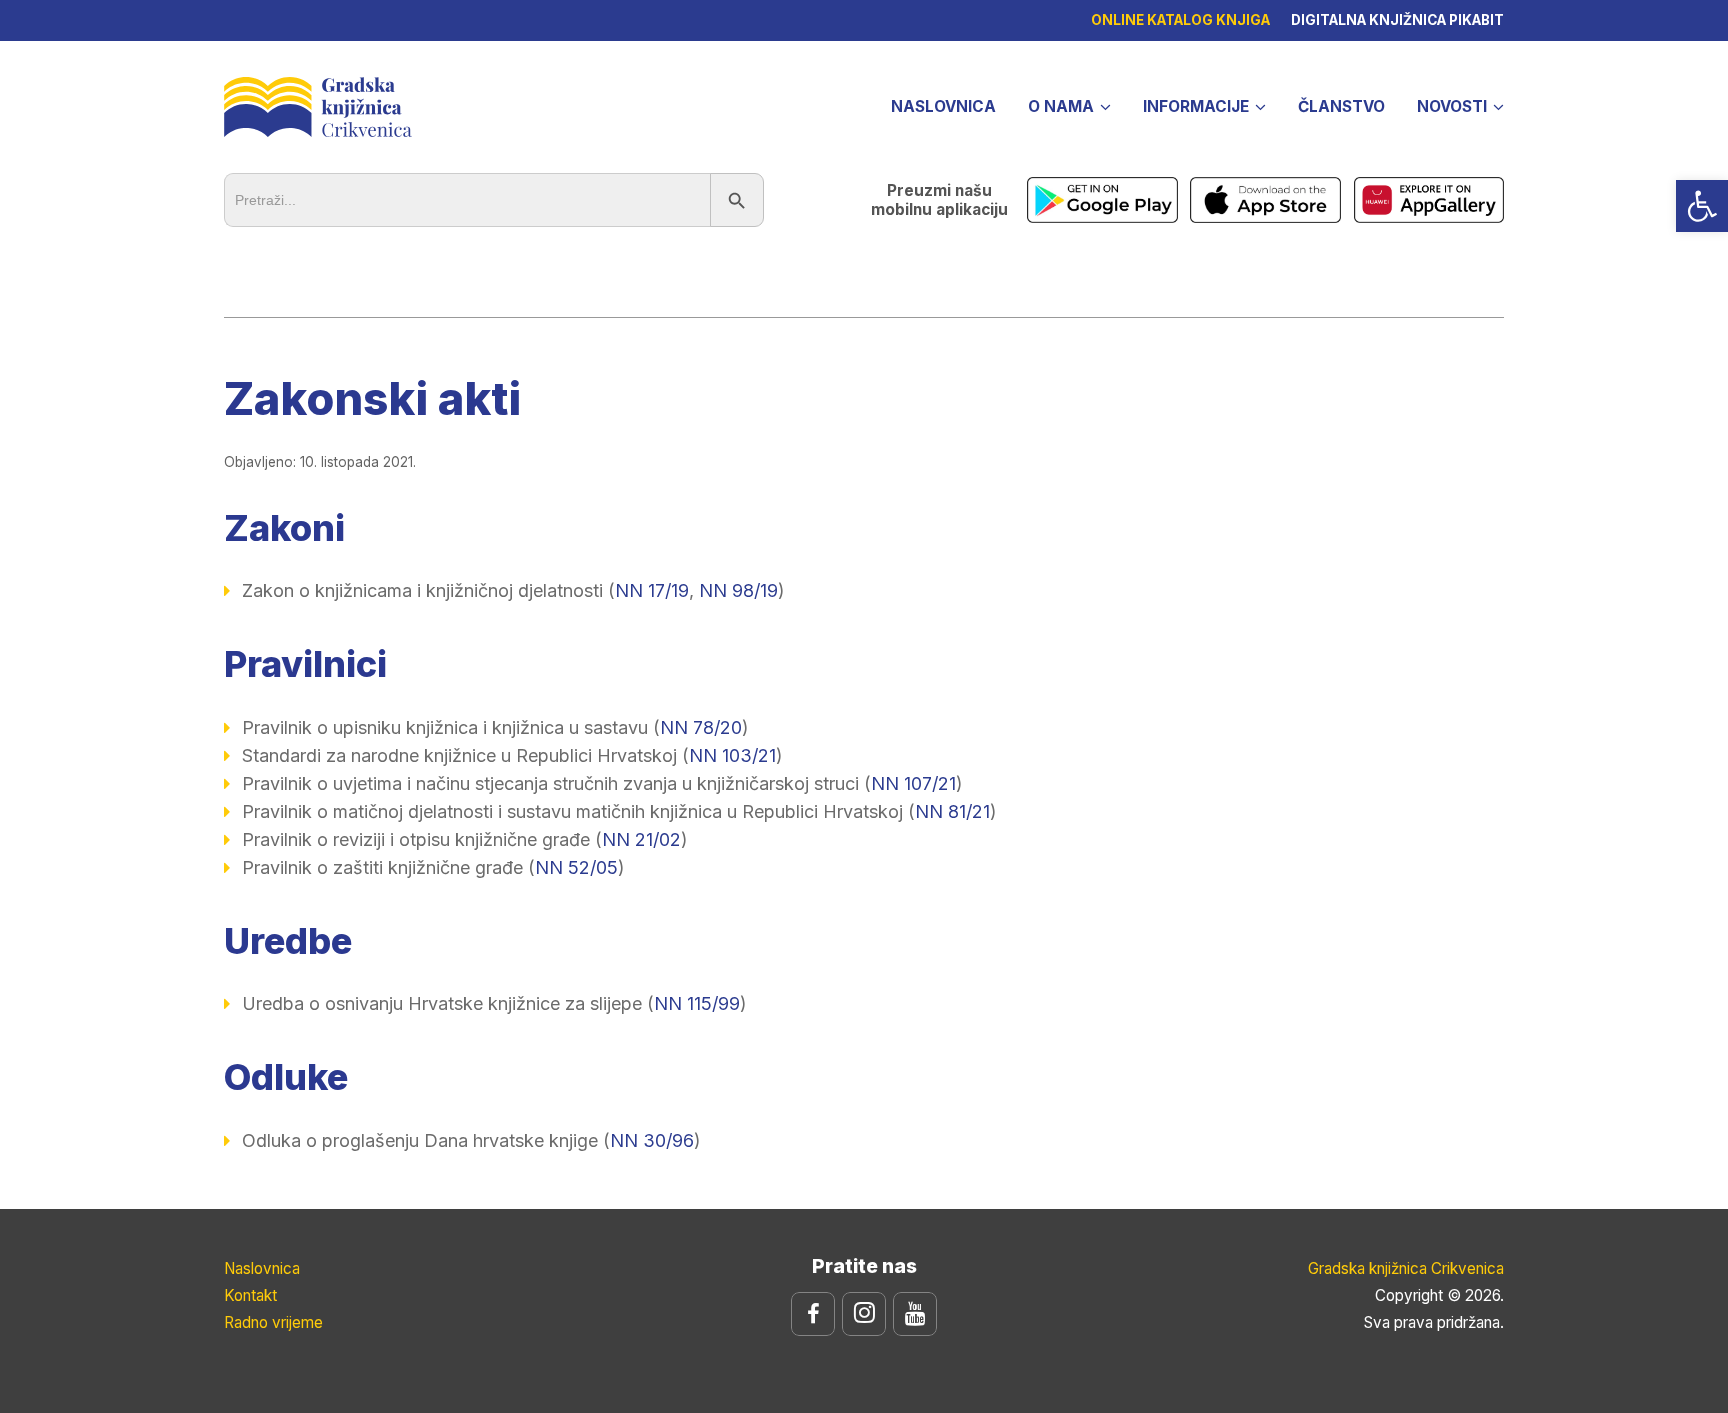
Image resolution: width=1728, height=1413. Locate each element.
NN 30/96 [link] (652, 1140)
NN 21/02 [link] (641, 839)
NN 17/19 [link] (652, 590)
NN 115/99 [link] (697, 1003)
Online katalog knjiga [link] (1180, 20)
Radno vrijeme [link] (273, 1322)
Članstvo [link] (1341, 106)
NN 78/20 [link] (701, 727)
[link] (1702, 206)
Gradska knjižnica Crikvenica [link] (318, 104)
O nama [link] (1061, 106)
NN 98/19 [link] (738, 590)
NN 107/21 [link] (913, 783)
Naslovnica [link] (943, 106)
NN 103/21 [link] (732, 755)
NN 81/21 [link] (952, 811)
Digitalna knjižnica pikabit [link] (1397, 20)
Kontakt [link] (250, 1295)
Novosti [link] (1452, 106)
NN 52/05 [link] (576, 867)
